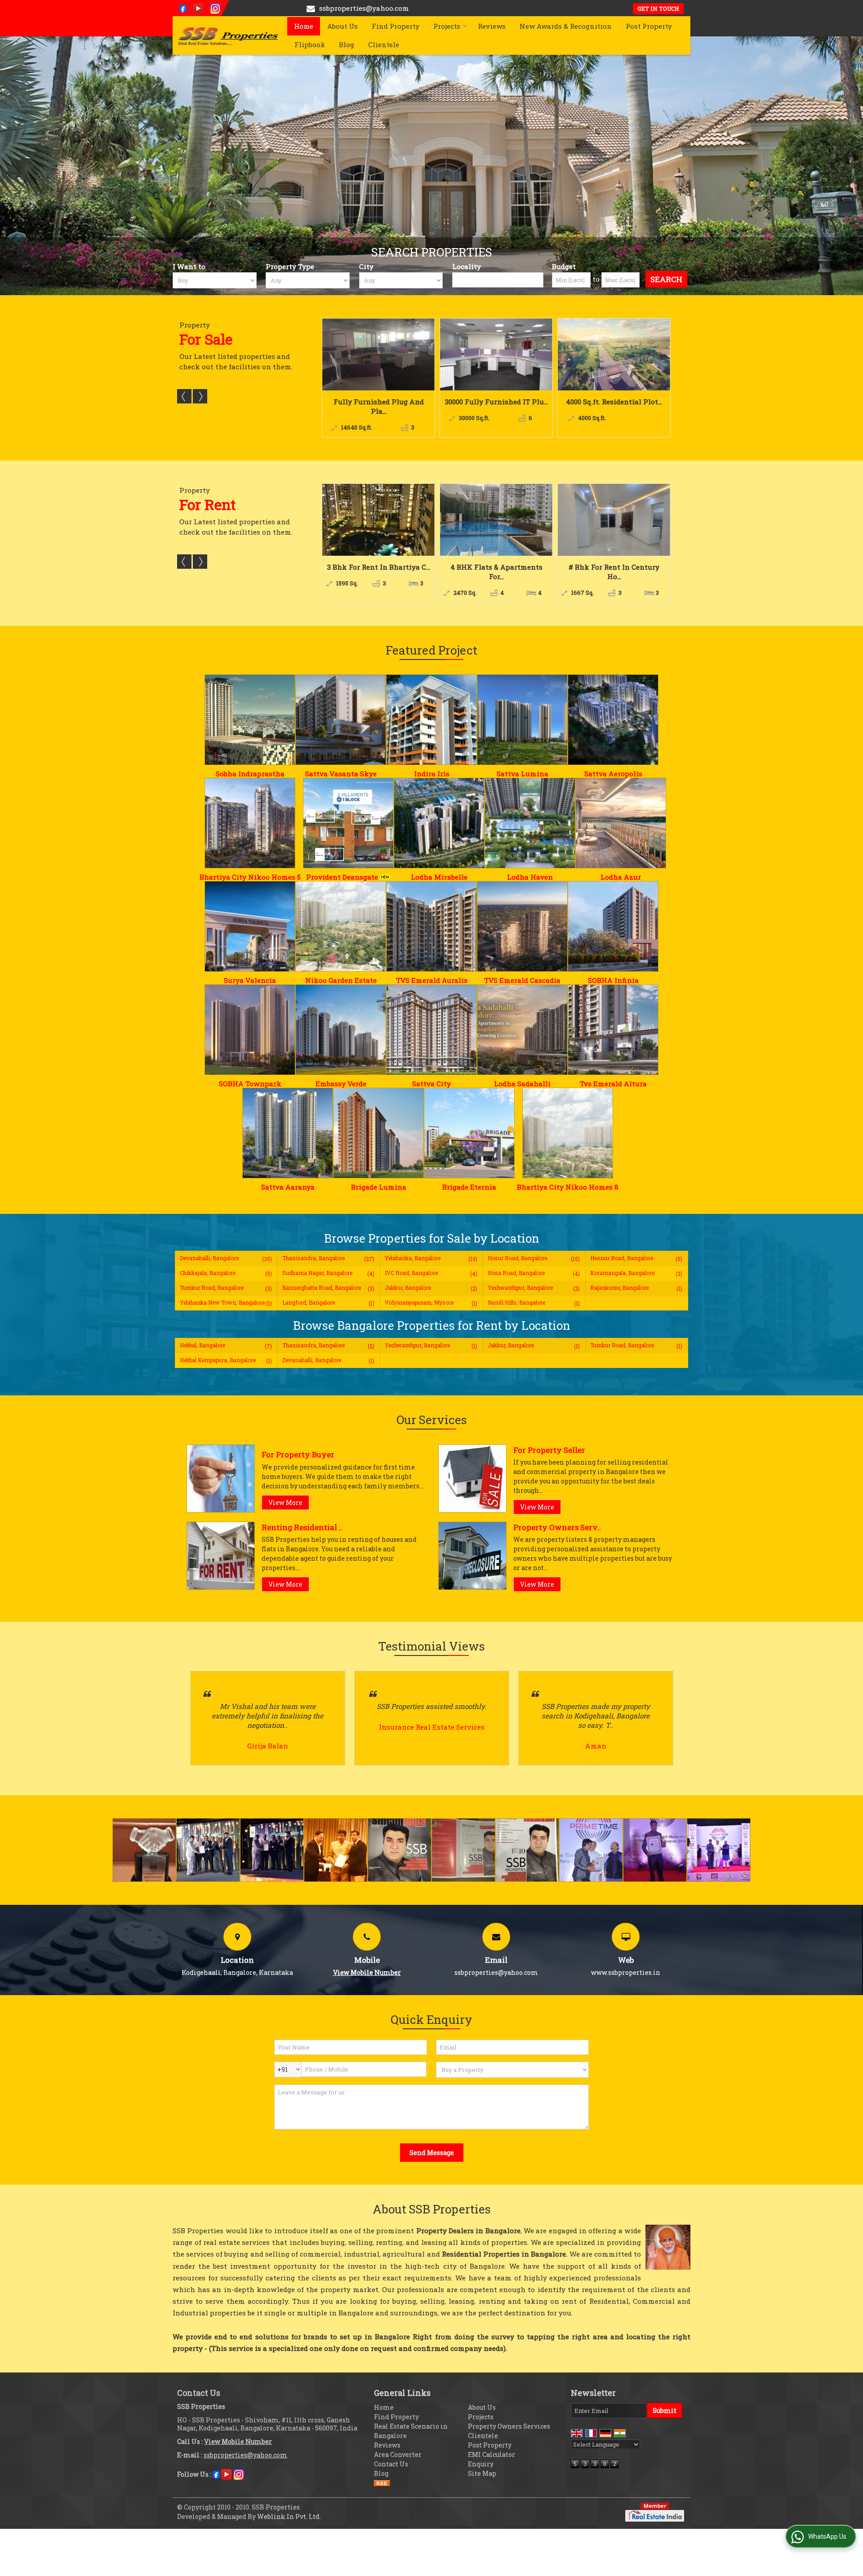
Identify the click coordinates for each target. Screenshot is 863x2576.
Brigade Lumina (379, 1187)
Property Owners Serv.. (557, 1527)
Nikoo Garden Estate (341, 980)
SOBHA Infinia (613, 980)
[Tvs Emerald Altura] (613, 1030)
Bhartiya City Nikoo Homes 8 (568, 1187)
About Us (343, 26)
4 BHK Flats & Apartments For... (379, 572)
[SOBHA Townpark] (250, 1030)
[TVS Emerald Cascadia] (522, 926)
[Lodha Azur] (621, 823)
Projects (447, 26)
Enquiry (481, 2464)
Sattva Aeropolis (613, 774)
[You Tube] (198, 8)
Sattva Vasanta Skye (341, 774)
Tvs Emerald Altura (613, 1084)
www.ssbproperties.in (626, 1972)
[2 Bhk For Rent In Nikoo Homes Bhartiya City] (614, 520)
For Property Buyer (298, 1454)
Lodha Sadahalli (522, 1084)
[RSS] (382, 2483)
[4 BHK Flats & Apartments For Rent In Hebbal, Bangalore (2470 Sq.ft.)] (378, 520)
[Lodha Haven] (530, 823)
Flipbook (310, 44)
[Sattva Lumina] (522, 720)
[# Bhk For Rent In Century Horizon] (496, 520)
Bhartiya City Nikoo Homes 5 (250, 877)
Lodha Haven (530, 877)
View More (285, 1503)
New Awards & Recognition (566, 26)
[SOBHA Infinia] (613, 926)
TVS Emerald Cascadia (522, 980)
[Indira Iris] (431, 720)
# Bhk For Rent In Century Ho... (496, 572)
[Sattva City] (431, 1030)
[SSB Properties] (228, 35)
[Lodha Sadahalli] (522, 1030)
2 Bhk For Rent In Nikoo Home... (614, 572)
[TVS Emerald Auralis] (431, 926)
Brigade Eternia (469, 1187)
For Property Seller (549, 1450)
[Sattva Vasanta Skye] (341, 720)
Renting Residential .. (302, 1527)
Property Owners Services (509, 2426)
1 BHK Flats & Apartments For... (614, 406)
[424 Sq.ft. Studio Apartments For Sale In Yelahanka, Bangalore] (496, 354)
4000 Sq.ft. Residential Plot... (378, 402)
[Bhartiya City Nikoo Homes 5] (250, 823)
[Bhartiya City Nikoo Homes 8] (568, 1133)
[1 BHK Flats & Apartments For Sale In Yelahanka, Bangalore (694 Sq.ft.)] (614, 354)
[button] (367, 1972)
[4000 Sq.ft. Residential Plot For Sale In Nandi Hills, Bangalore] (378, 354)
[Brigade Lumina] (378, 1133)
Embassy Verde (341, 1084)
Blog (347, 44)
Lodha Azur (621, 877)
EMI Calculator (492, 2454)
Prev (184, 396)
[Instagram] (215, 8)
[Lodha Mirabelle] (439, 823)
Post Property (649, 26)
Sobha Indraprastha (250, 774)
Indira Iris (432, 774)
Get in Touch (658, 9)
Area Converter (398, 2454)
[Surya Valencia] (250, 926)
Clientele (384, 44)
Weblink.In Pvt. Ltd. (289, 2516)
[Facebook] (183, 8)
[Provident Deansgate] (348, 823)
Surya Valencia (250, 980)
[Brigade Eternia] (469, 1133)
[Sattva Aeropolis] (613, 720)
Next (200, 396)
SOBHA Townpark (250, 1084)
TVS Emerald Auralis (432, 980)
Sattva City (431, 1084)
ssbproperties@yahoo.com (364, 8)
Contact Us (391, 2464)
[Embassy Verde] (341, 1030)
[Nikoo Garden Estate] (341, 926)
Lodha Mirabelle (439, 877)
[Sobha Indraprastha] (250, 720)
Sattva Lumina (523, 774)
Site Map (482, 2473)
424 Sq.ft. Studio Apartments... (496, 406)
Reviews (492, 26)
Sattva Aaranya (288, 1187)
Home (304, 26)
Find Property (396, 26)
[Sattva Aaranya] (288, 1133)
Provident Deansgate (342, 877)
